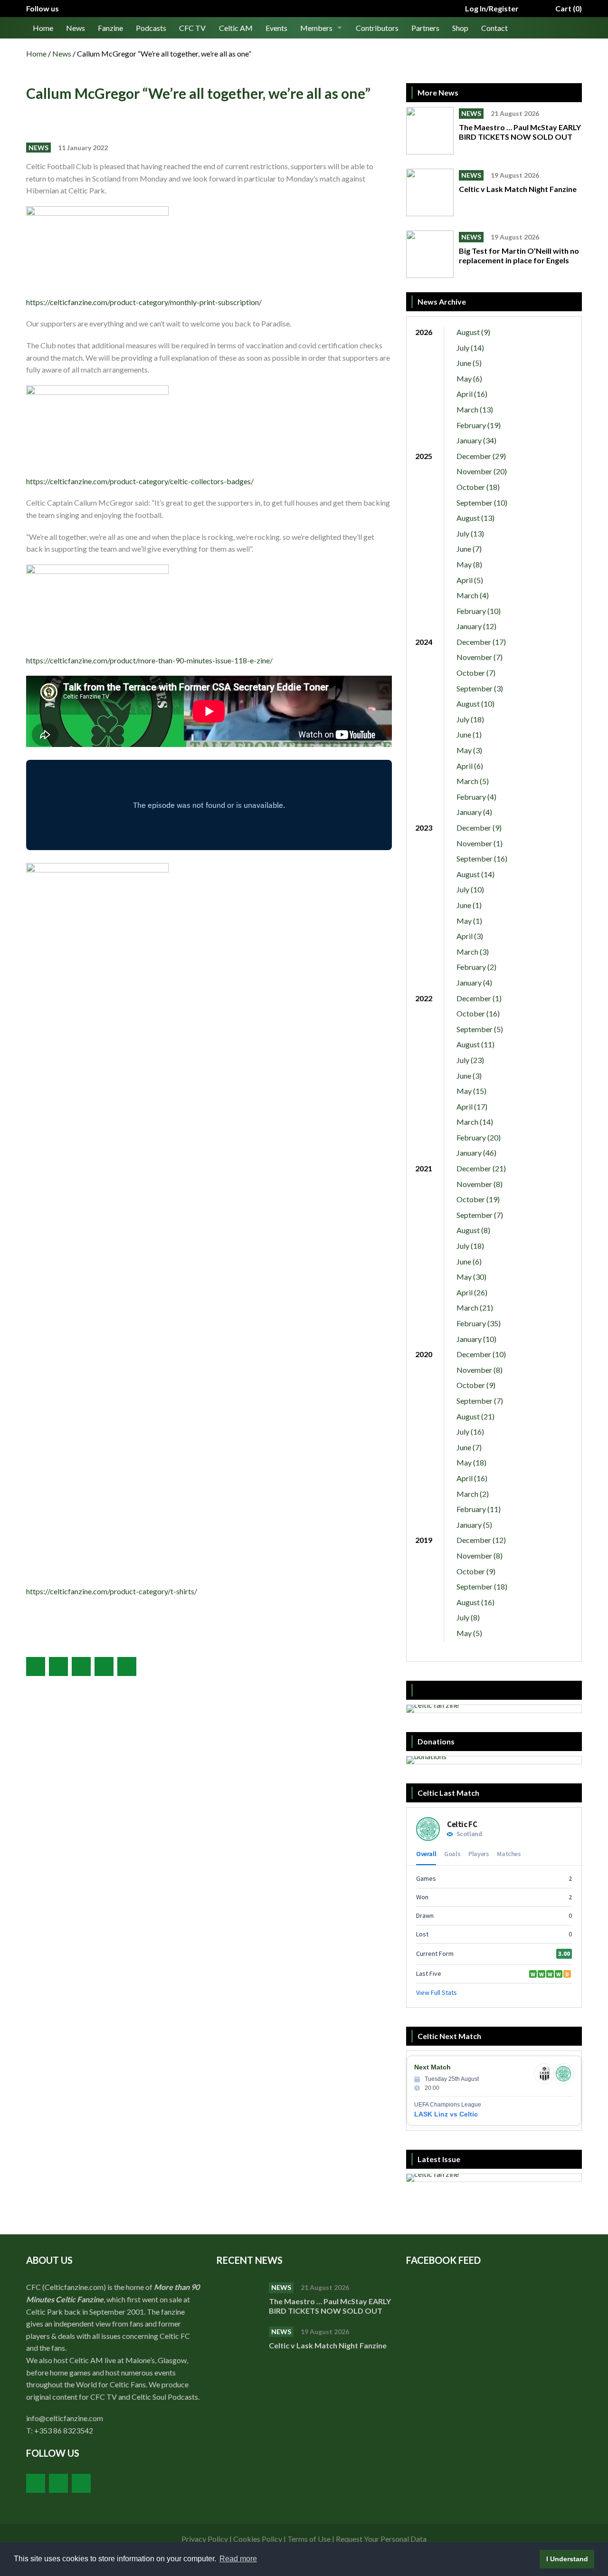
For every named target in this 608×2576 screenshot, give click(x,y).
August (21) (475, 1416)
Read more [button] (238, 2559)
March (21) (475, 1307)
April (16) (472, 394)
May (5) (469, 1633)
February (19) (479, 425)
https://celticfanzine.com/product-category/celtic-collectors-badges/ (140, 481)
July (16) (470, 1432)
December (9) (479, 828)
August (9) (473, 332)
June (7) (469, 549)
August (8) (473, 1230)
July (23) (470, 1060)
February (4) (476, 797)
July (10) (470, 889)
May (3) (469, 750)
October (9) (476, 1385)
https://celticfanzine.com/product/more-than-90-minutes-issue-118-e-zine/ (149, 660)
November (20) (482, 471)
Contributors (377, 28)
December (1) (479, 998)
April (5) (470, 580)
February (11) (479, 1509)
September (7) (480, 1215)
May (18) (471, 1462)
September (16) (482, 858)
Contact (494, 28)
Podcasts (151, 28)
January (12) (476, 626)
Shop (460, 28)
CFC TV (192, 28)
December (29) (481, 456)
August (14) (475, 874)
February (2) (476, 967)
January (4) (474, 812)
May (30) (471, 1277)
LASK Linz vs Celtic (446, 2114)
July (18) (470, 719)
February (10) (479, 611)
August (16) (475, 1602)
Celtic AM (236, 28)
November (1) (480, 843)
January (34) (476, 440)
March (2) (473, 1494)
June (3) (469, 1076)
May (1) (469, 921)
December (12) (481, 1540)
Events (276, 28)
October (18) (478, 487)
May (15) (471, 1091)
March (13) (475, 409)
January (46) (476, 1153)
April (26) (472, 1292)
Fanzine (110, 28)
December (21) (481, 1168)
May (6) (469, 378)
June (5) (469, 363)
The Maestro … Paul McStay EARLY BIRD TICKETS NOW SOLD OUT (520, 132)
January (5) (474, 1525)
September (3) (480, 688)
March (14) (475, 1122)
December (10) (481, 1354)
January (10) (476, 1339)
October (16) (478, 1013)
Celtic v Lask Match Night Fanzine (518, 189)
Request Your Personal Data (381, 2539)
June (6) (469, 1261)
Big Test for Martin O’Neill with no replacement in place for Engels (519, 255)
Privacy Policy (205, 2539)
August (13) (475, 518)
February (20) (479, 1137)
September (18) (482, 1586)
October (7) (476, 673)
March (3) (473, 952)
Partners (425, 28)
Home (43, 28)
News (76, 28)
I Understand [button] (567, 2559)
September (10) (482, 503)
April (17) (472, 1106)
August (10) (475, 704)
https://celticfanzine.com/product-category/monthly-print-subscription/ (144, 302)
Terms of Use (309, 2539)
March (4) (473, 595)
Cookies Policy (258, 2539)
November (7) (480, 657)
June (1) (469, 734)
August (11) (475, 1044)
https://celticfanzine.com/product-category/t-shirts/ (112, 1591)
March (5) (473, 781)
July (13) (470, 533)
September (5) (480, 1029)
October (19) (478, 1199)
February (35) (479, 1323)
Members (316, 28)
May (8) (469, 564)
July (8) (468, 1617)
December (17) (481, 642)
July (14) (470, 348)
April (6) (470, 766)
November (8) (480, 1184)
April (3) (470, 936)
